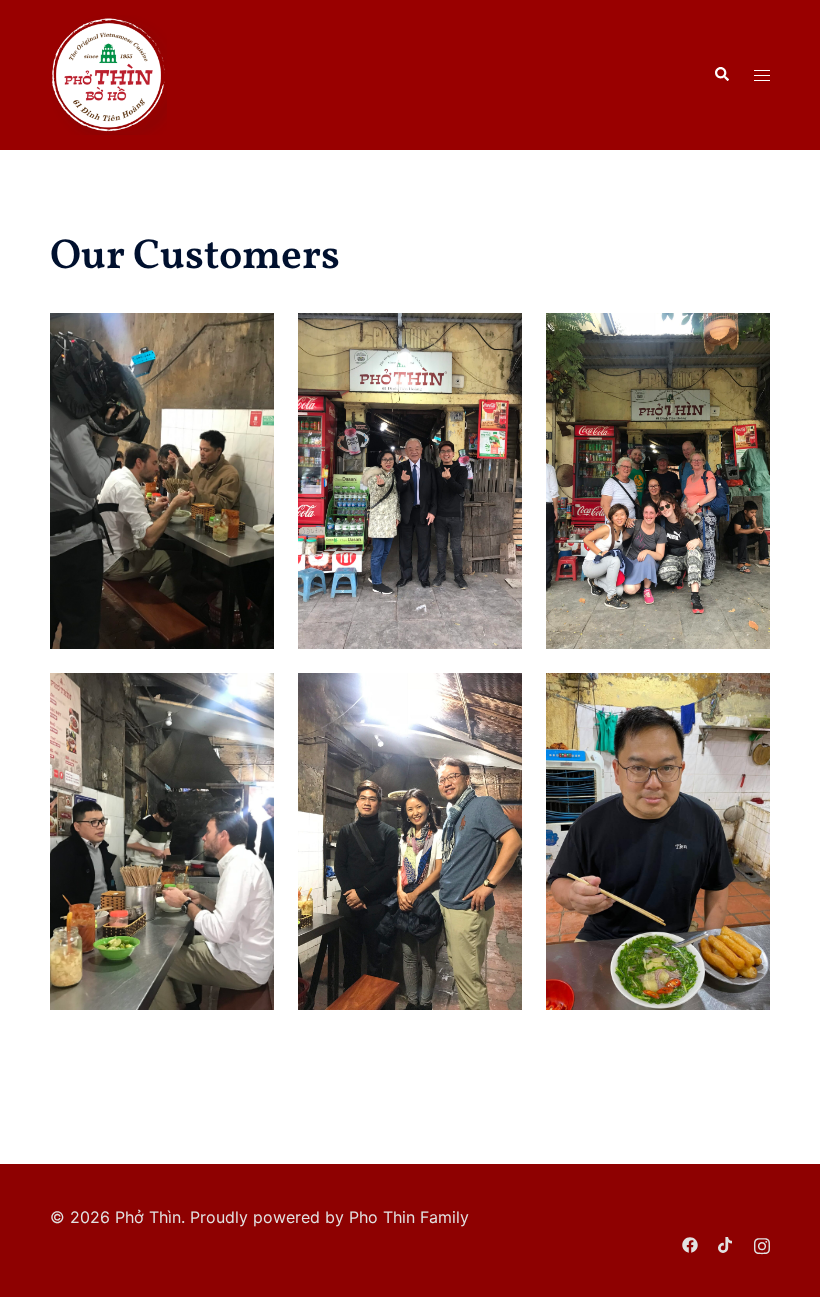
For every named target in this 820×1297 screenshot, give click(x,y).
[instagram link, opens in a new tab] (762, 1244)
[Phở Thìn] (108, 73)
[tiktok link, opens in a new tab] (726, 1244)
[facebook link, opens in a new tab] (690, 1244)
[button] (721, 75)
